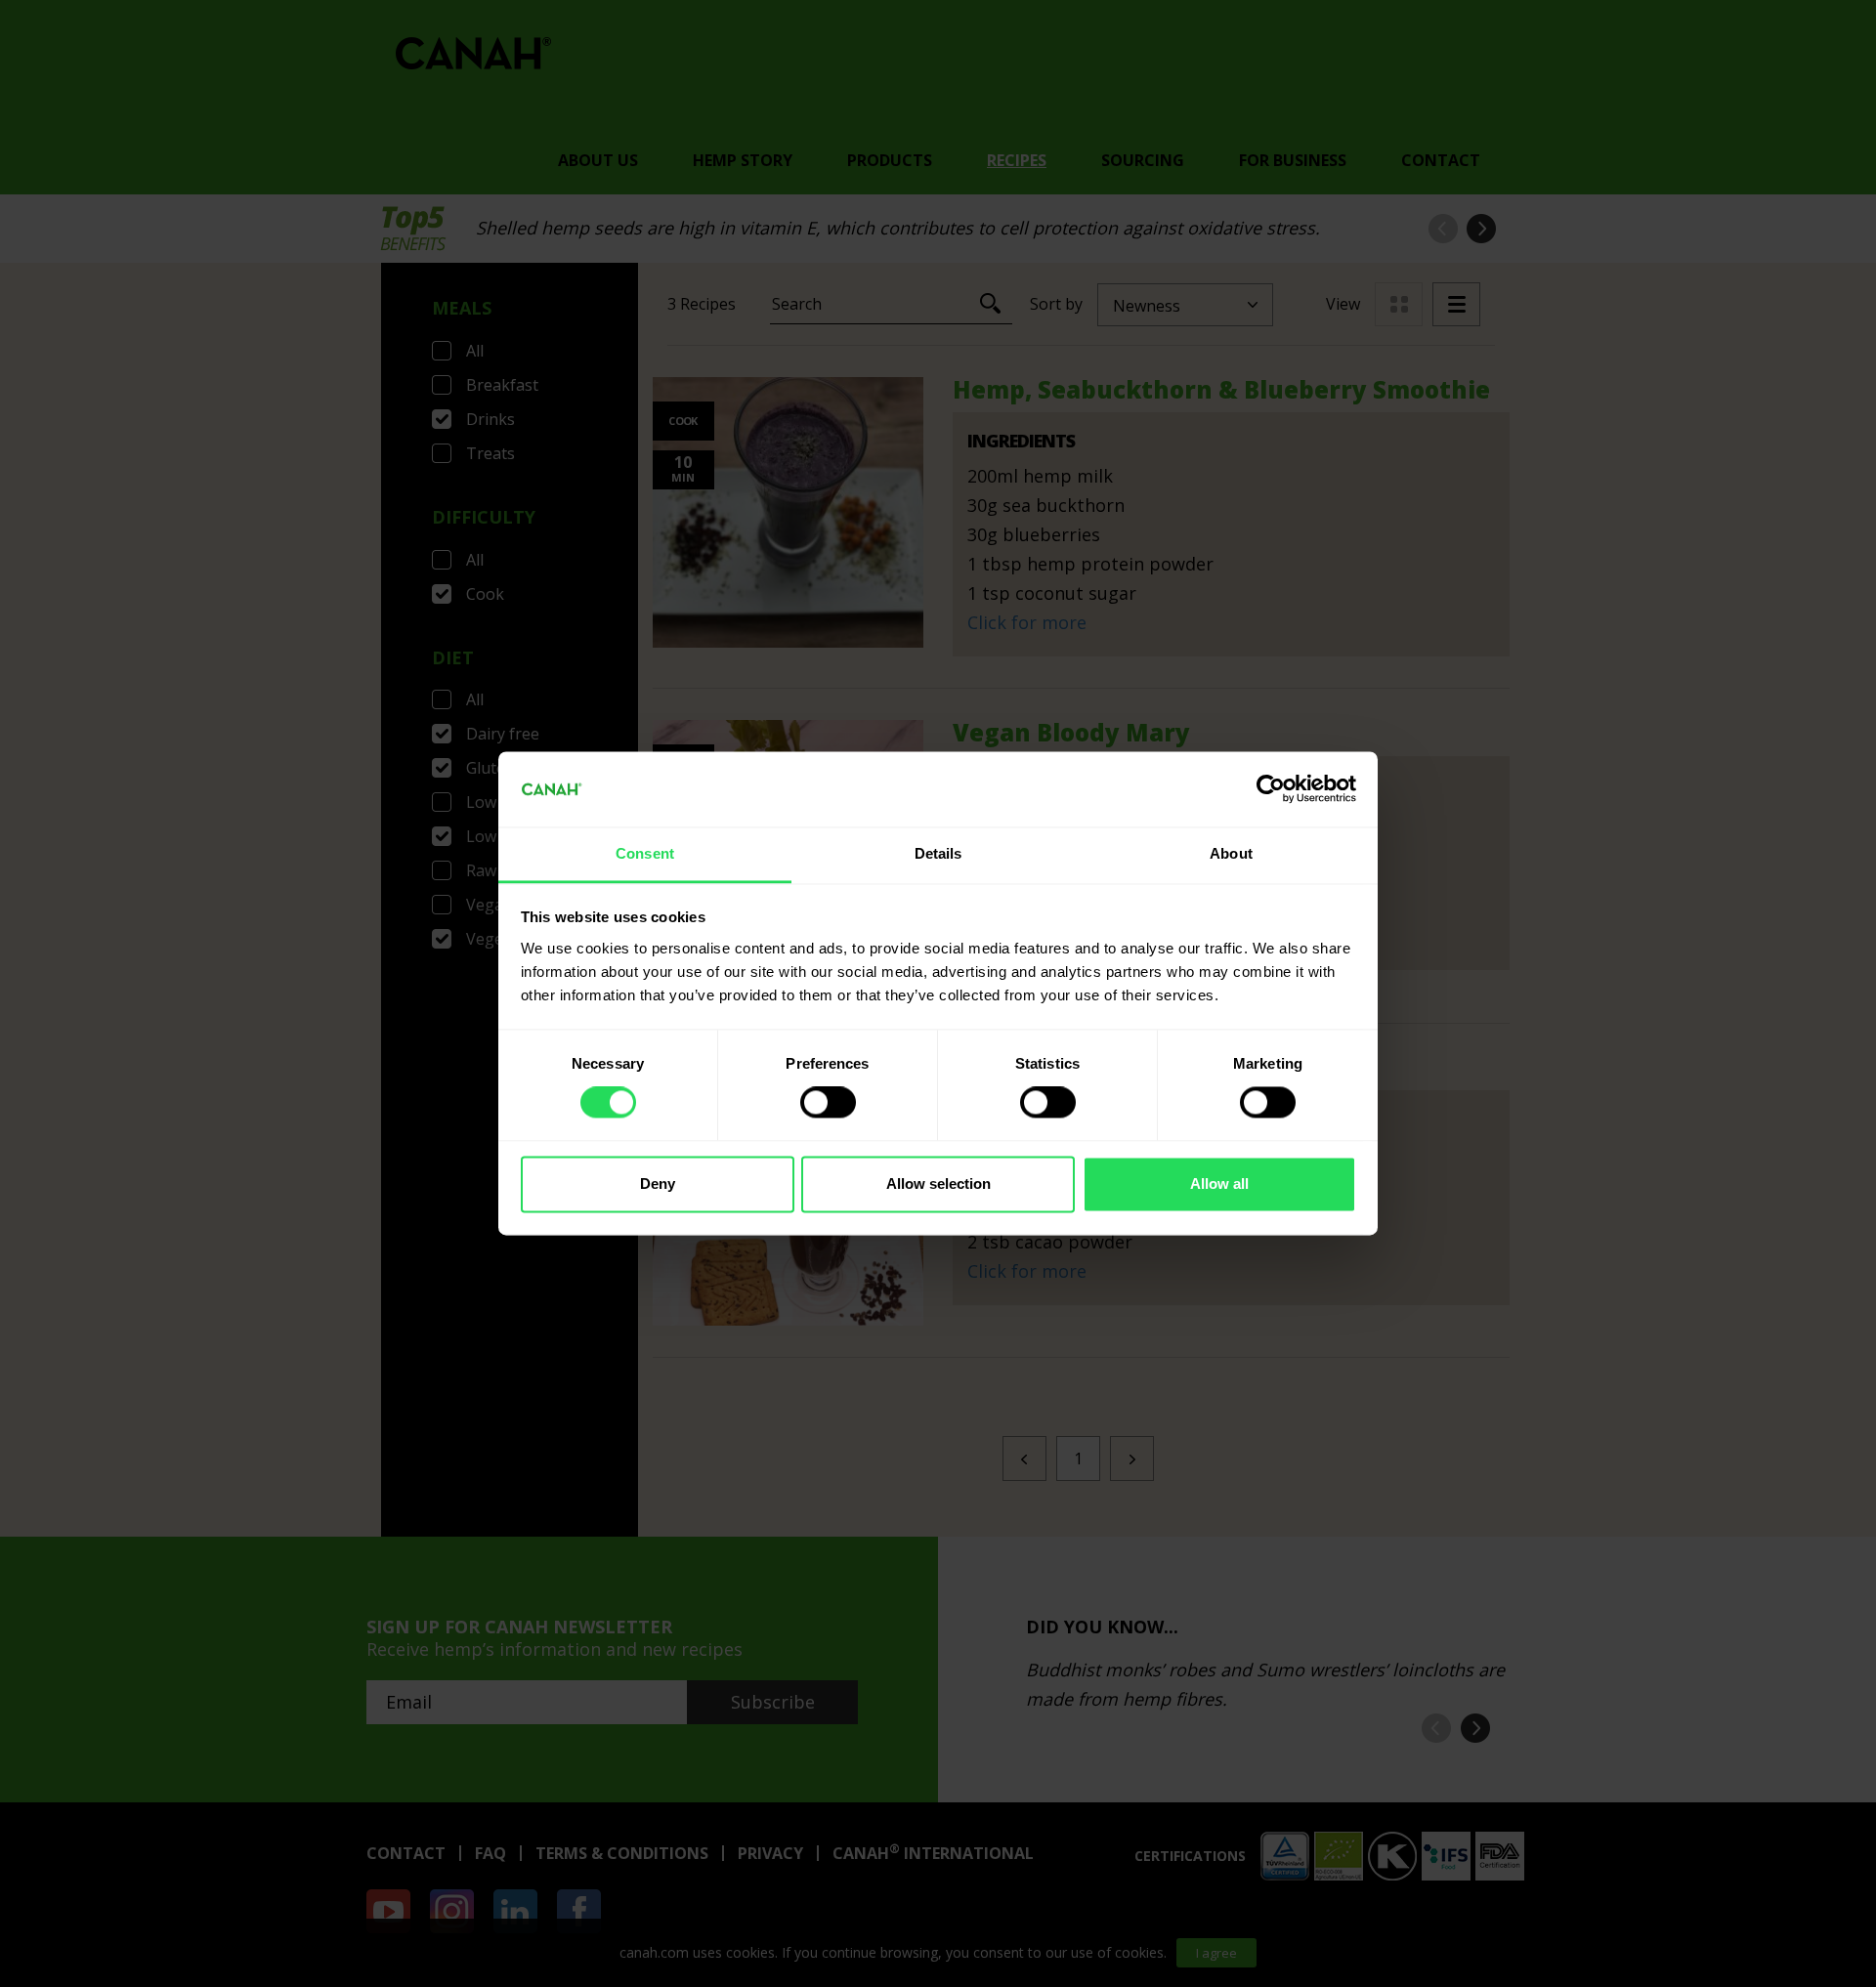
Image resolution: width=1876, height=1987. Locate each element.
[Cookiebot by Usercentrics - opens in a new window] (1271, 789)
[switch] (828, 1103)
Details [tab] (938, 853)
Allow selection (938, 1184)
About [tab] (1231, 853)
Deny (658, 1184)
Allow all (1219, 1184)
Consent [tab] (645, 853)
